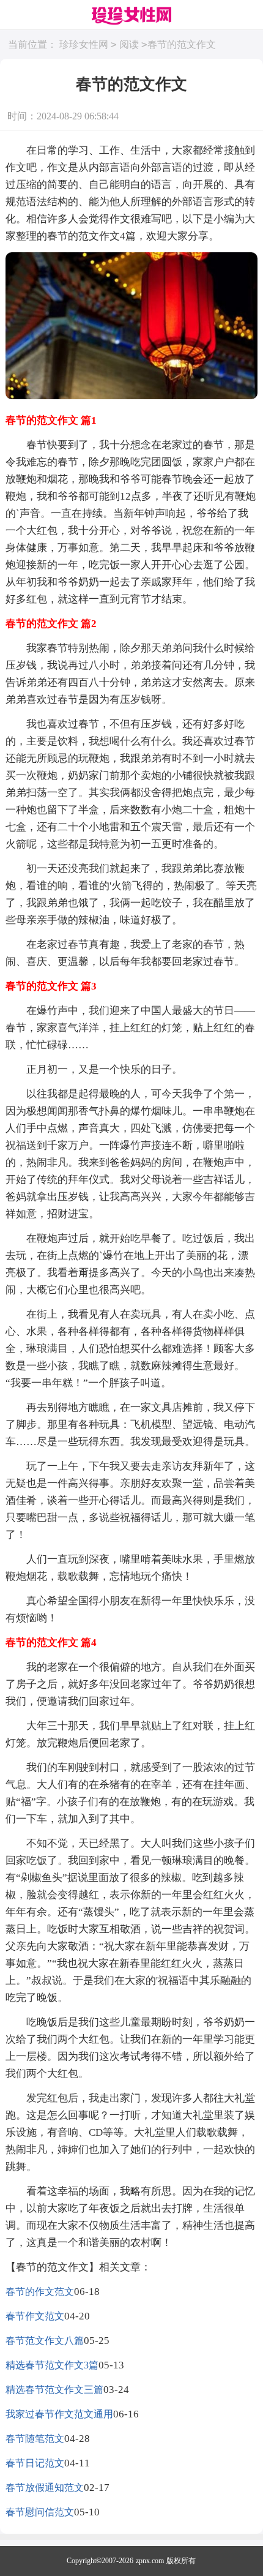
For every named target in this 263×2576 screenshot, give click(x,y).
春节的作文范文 (40, 2292)
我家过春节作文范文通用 (59, 2414)
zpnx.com (150, 2561)
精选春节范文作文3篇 (52, 2365)
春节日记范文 (35, 2463)
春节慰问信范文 (40, 2512)
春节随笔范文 (35, 2439)
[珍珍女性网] (131, 17)
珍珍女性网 (84, 44)
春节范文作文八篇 (45, 2341)
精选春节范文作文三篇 (54, 2390)
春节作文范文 (35, 2316)
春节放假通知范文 (45, 2488)
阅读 (129, 44)
